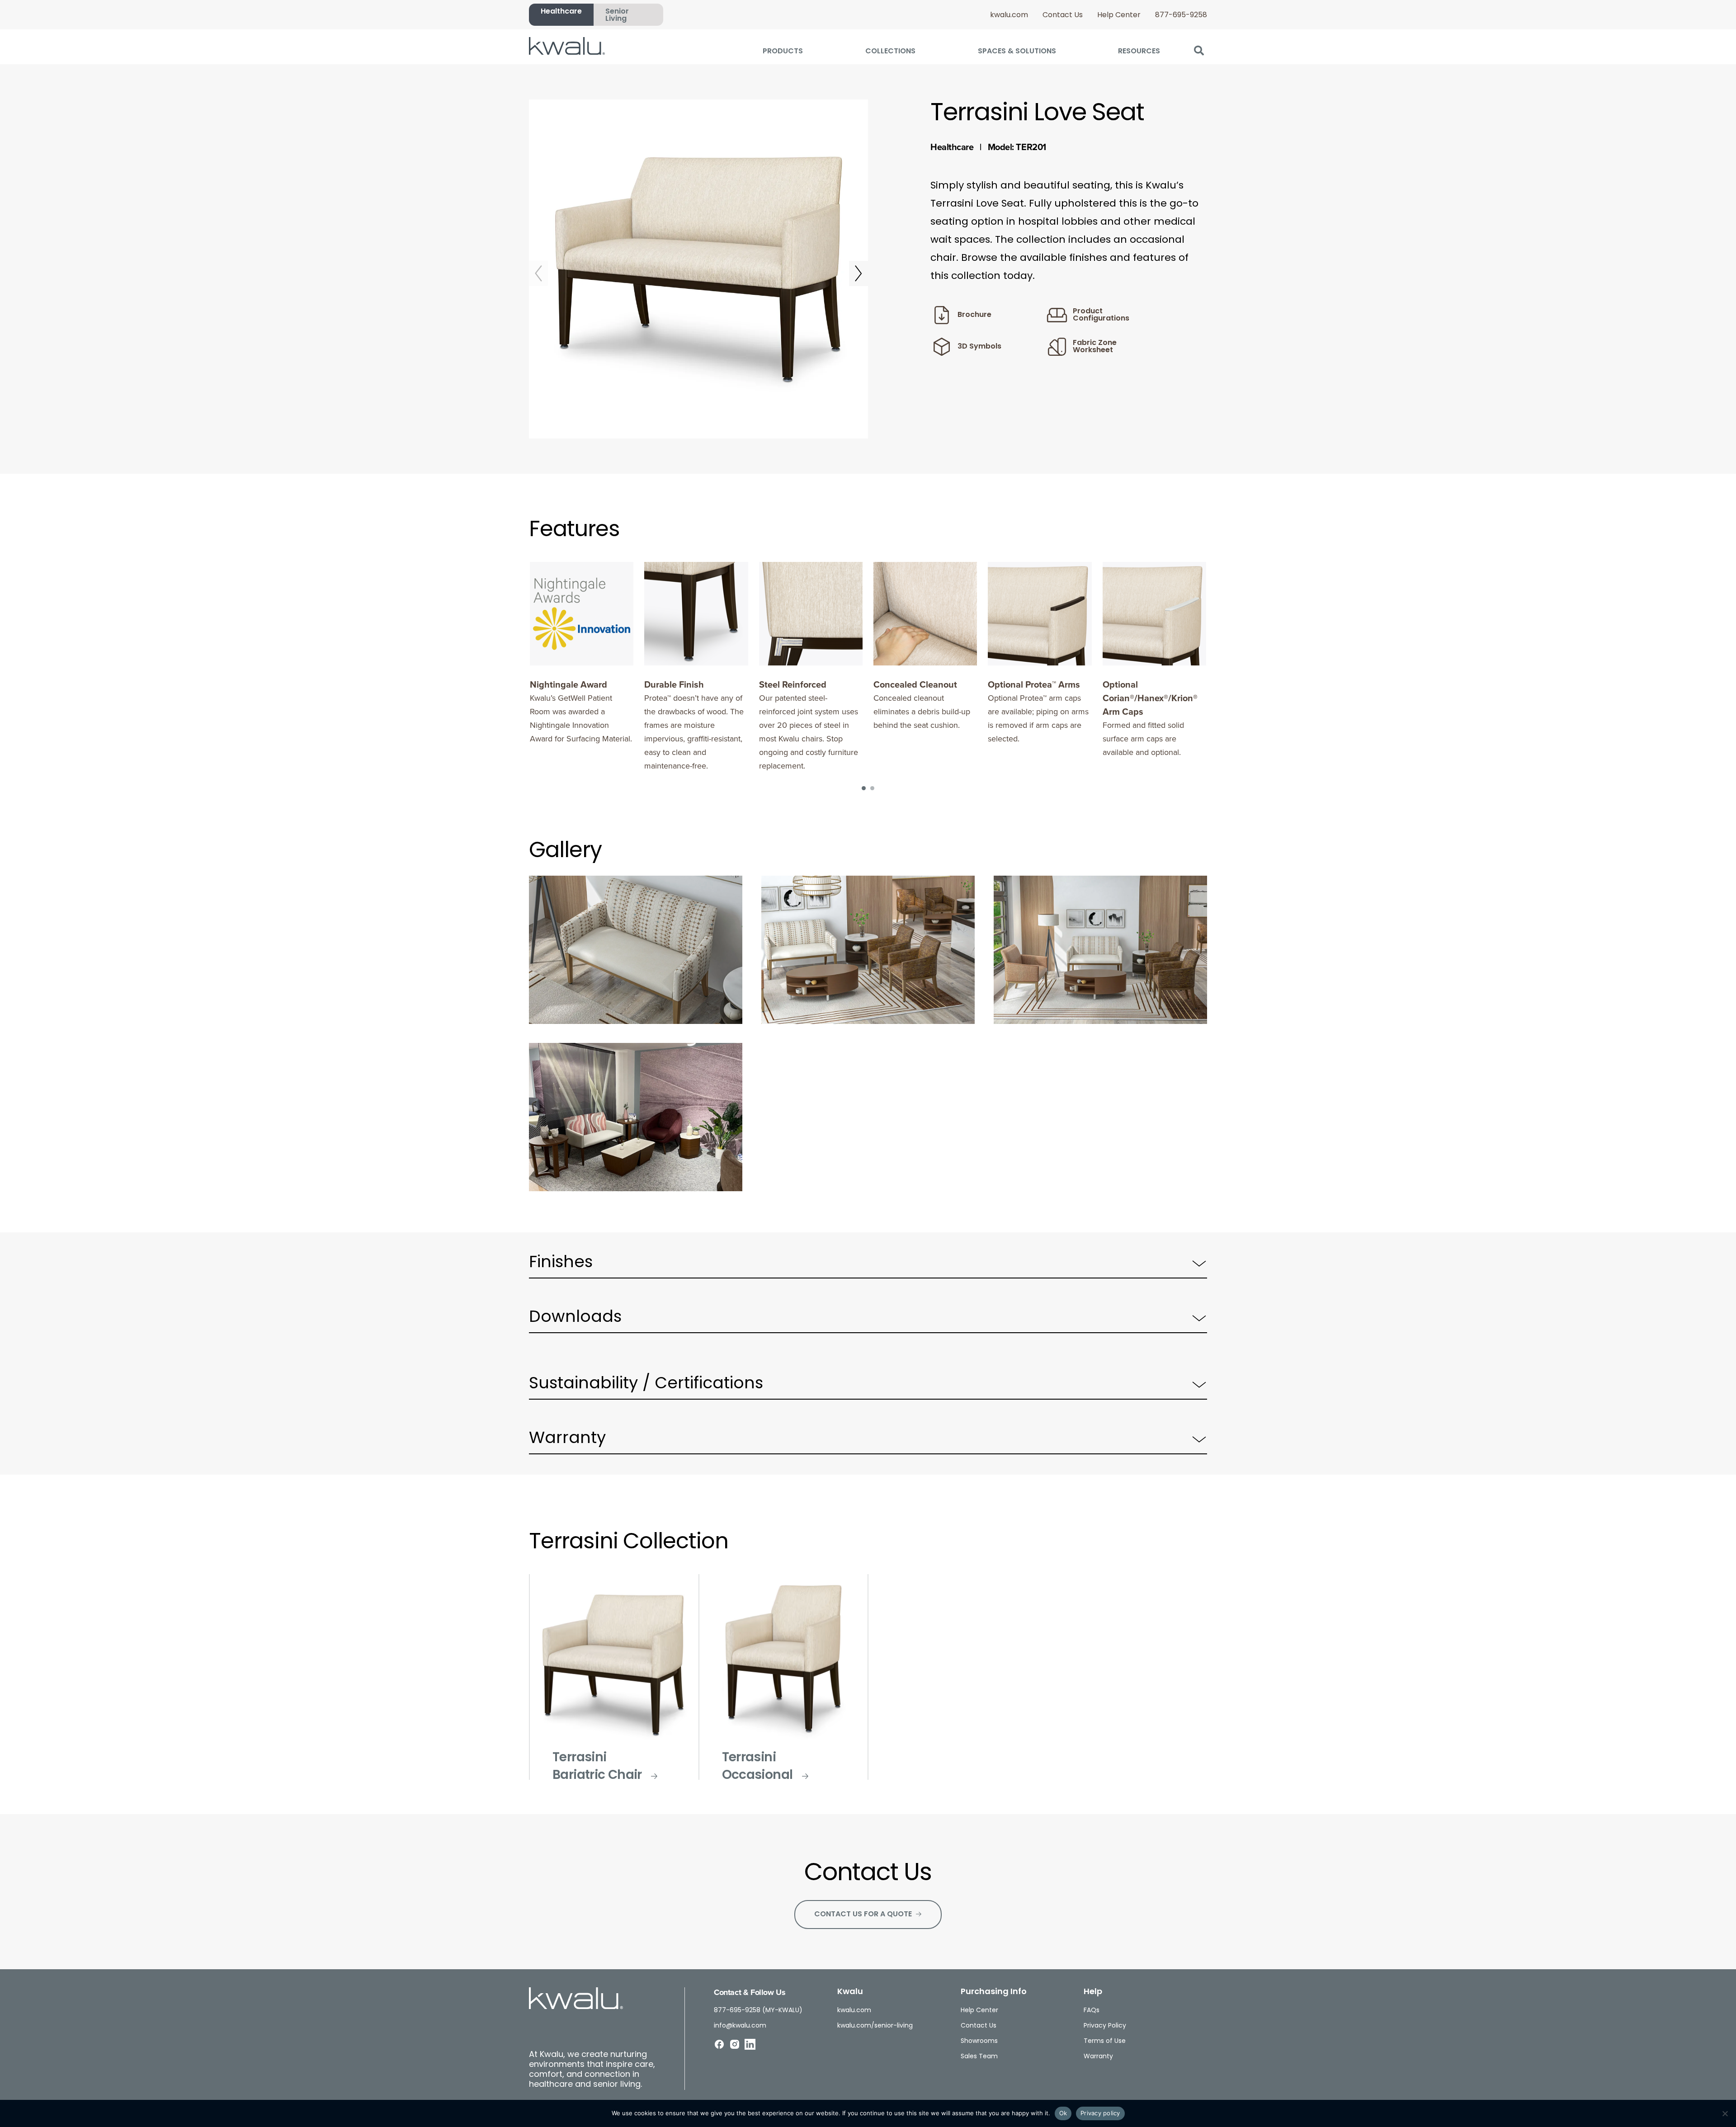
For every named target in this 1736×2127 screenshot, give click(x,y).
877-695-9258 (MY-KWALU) (758, 2011)
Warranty (567, 1439)
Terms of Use (1105, 2041)
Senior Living (617, 15)
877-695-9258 (1181, 15)
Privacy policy (1100, 2113)
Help (1093, 1992)
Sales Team (979, 2057)
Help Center (1119, 15)
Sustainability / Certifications (646, 1384)
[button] (1199, 50)
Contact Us (1063, 15)
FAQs (1092, 2011)
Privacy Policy (1105, 2026)
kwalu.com (1009, 15)
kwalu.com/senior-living (875, 2026)
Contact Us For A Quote (863, 1915)
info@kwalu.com (740, 2026)
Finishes (561, 1263)
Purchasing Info (994, 1992)
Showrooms (979, 2041)
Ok (1063, 2113)
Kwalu (850, 1992)
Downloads (575, 1318)
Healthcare (561, 12)
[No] (1725, 2113)
